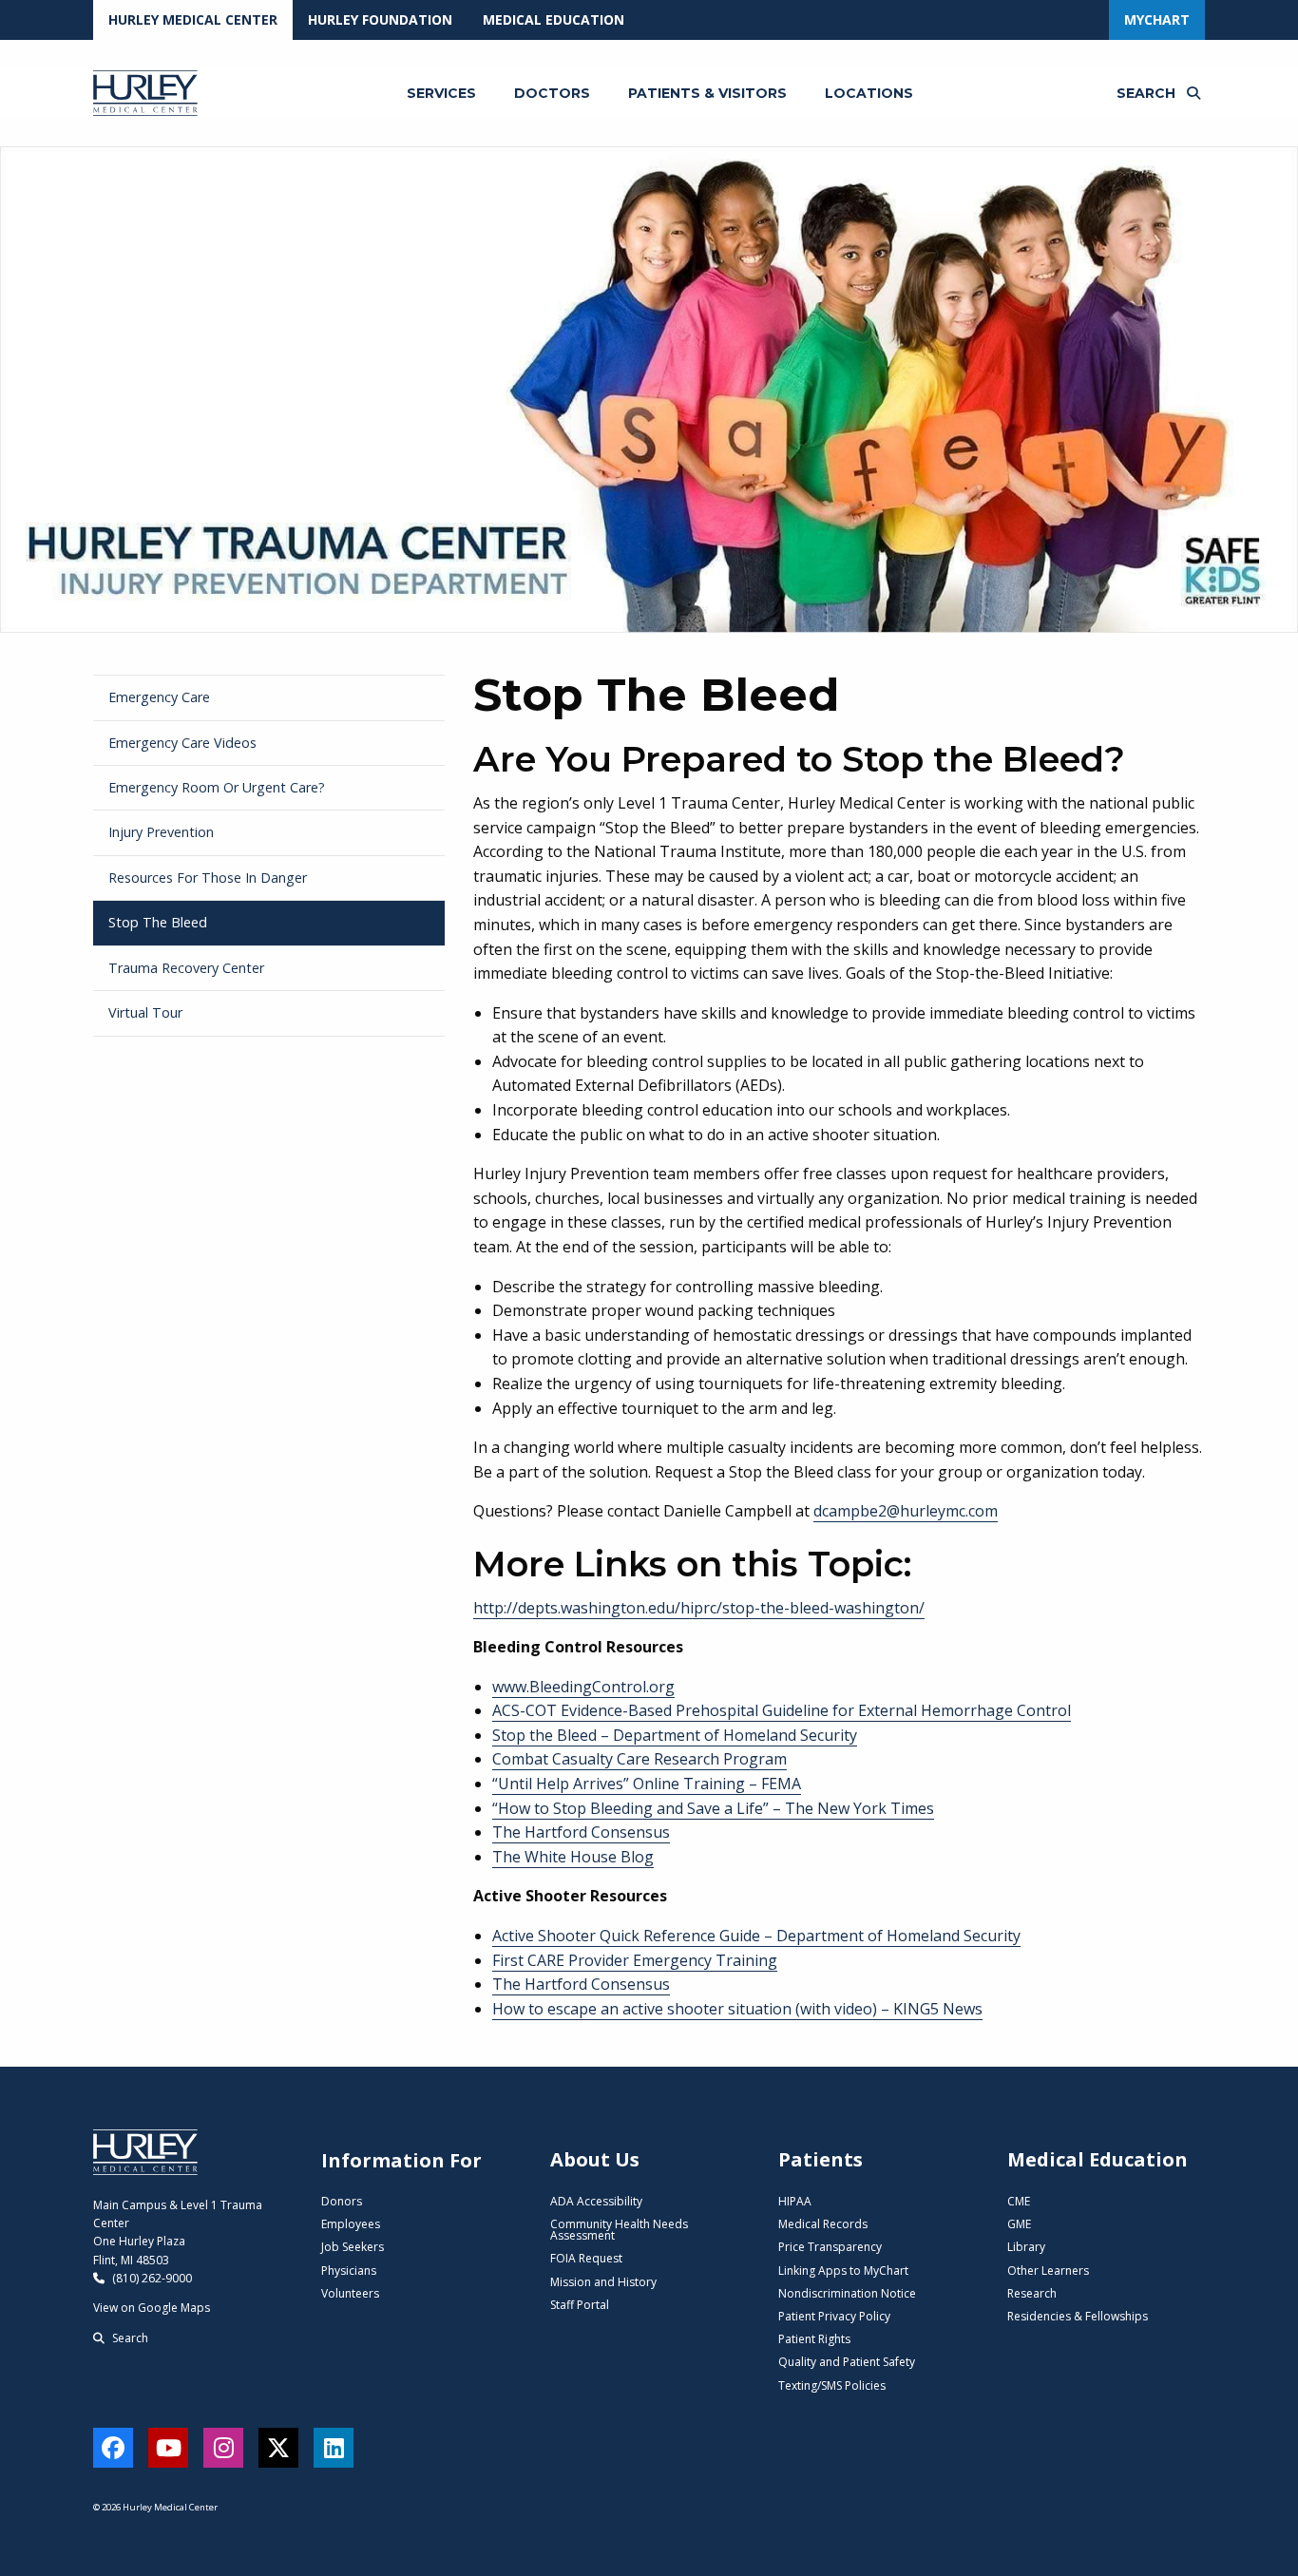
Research (1032, 2293)
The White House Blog (573, 1857)
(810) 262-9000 (151, 2278)
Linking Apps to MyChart (843, 2271)
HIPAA (795, 2201)
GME (1019, 2224)
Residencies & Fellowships (1078, 2316)
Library (1026, 2247)
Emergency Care (159, 697)
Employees (351, 2224)
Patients (821, 2159)
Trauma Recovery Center (186, 968)
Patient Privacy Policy (834, 2316)
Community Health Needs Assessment (619, 2230)
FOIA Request (586, 2258)
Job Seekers (353, 2247)
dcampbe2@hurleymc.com (906, 1511)
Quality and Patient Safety (847, 2362)
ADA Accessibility (596, 2201)
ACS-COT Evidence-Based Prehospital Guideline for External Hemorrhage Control (782, 1710)
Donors (342, 2201)
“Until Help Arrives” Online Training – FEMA (647, 1784)
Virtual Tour (145, 1012)
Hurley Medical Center (193, 19)
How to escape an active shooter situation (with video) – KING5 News (737, 2009)
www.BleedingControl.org (583, 1687)
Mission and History (603, 2282)
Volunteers (350, 2293)
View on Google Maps (152, 2308)
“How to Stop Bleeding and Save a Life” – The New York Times (713, 1808)
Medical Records (823, 2224)
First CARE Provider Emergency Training (635, 1960)
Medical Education (554, 19)
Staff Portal (580, 2305)
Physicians (349, 2271)
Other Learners (1048, 2271)
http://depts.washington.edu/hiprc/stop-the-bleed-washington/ (699, 1608)
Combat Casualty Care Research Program (639, 1759)
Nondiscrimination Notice (847, 2293)
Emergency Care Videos (182, 743)
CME (1019, 2201)
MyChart (1157, 19)
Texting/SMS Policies (832, 2385)
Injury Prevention (161, 832)
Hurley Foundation (380, 19)
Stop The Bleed (158, 922)
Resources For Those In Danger (208, 878)
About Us (595, 2159)
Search (129, 2338)
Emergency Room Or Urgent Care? (217, 787)
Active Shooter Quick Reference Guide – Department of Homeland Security (756, 1936)
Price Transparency (830, 2247)
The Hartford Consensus (581, 1832)
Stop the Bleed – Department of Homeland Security (675, 1735)
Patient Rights (814, 2339)
